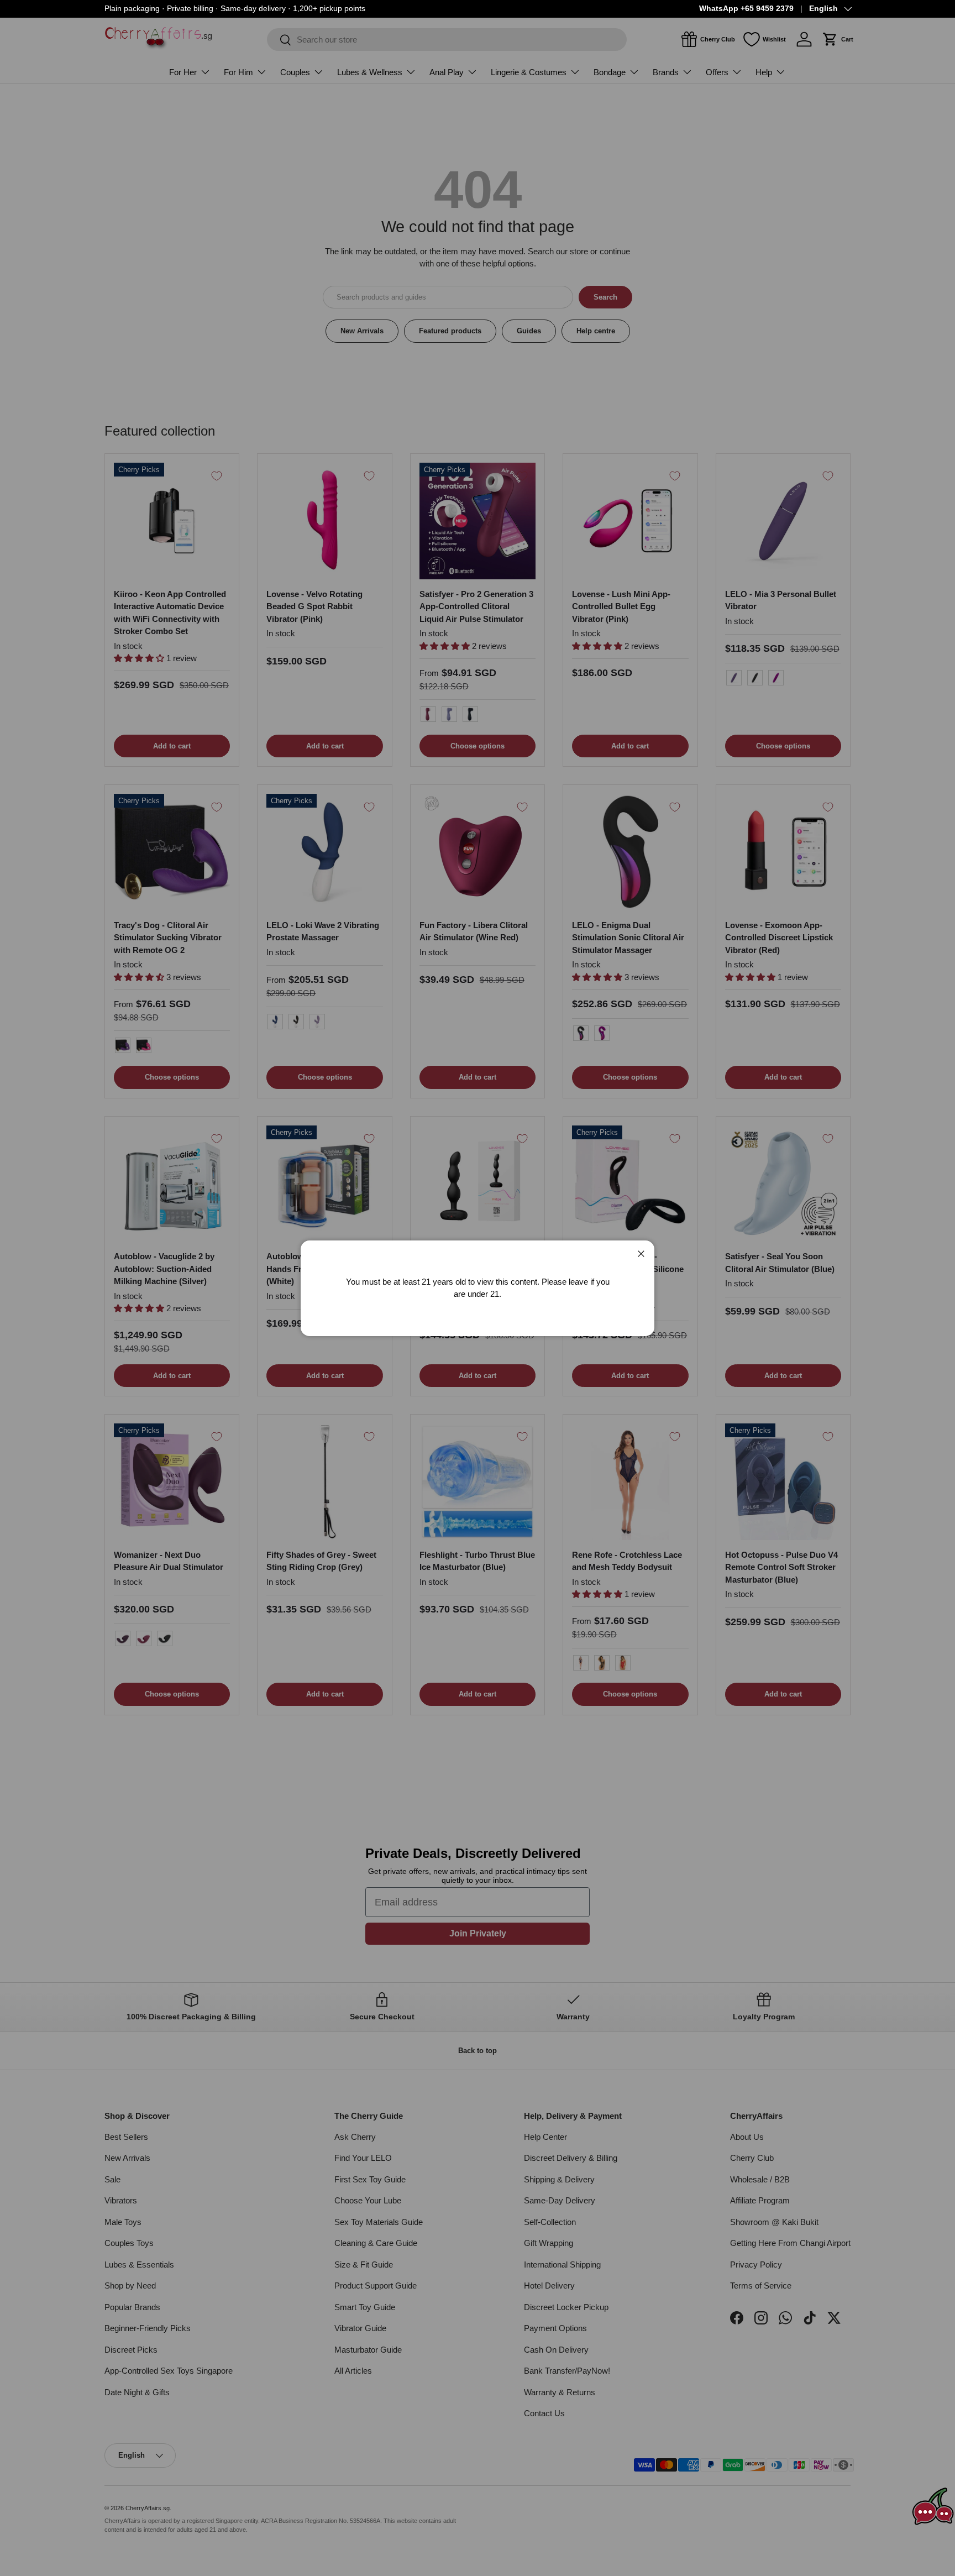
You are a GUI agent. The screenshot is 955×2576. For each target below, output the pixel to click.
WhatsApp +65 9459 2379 (746, 9)
